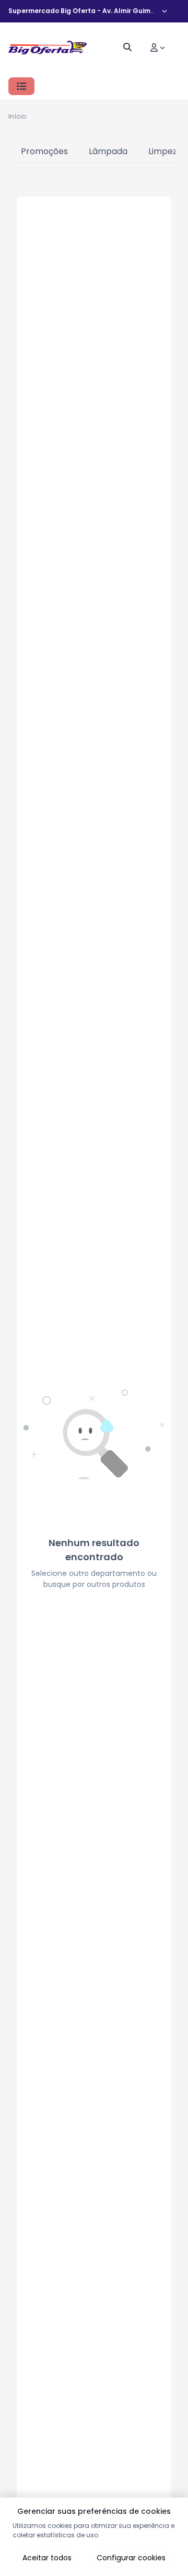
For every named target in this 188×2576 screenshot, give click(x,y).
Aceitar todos (47, 2558)
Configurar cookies (131, 2558)
